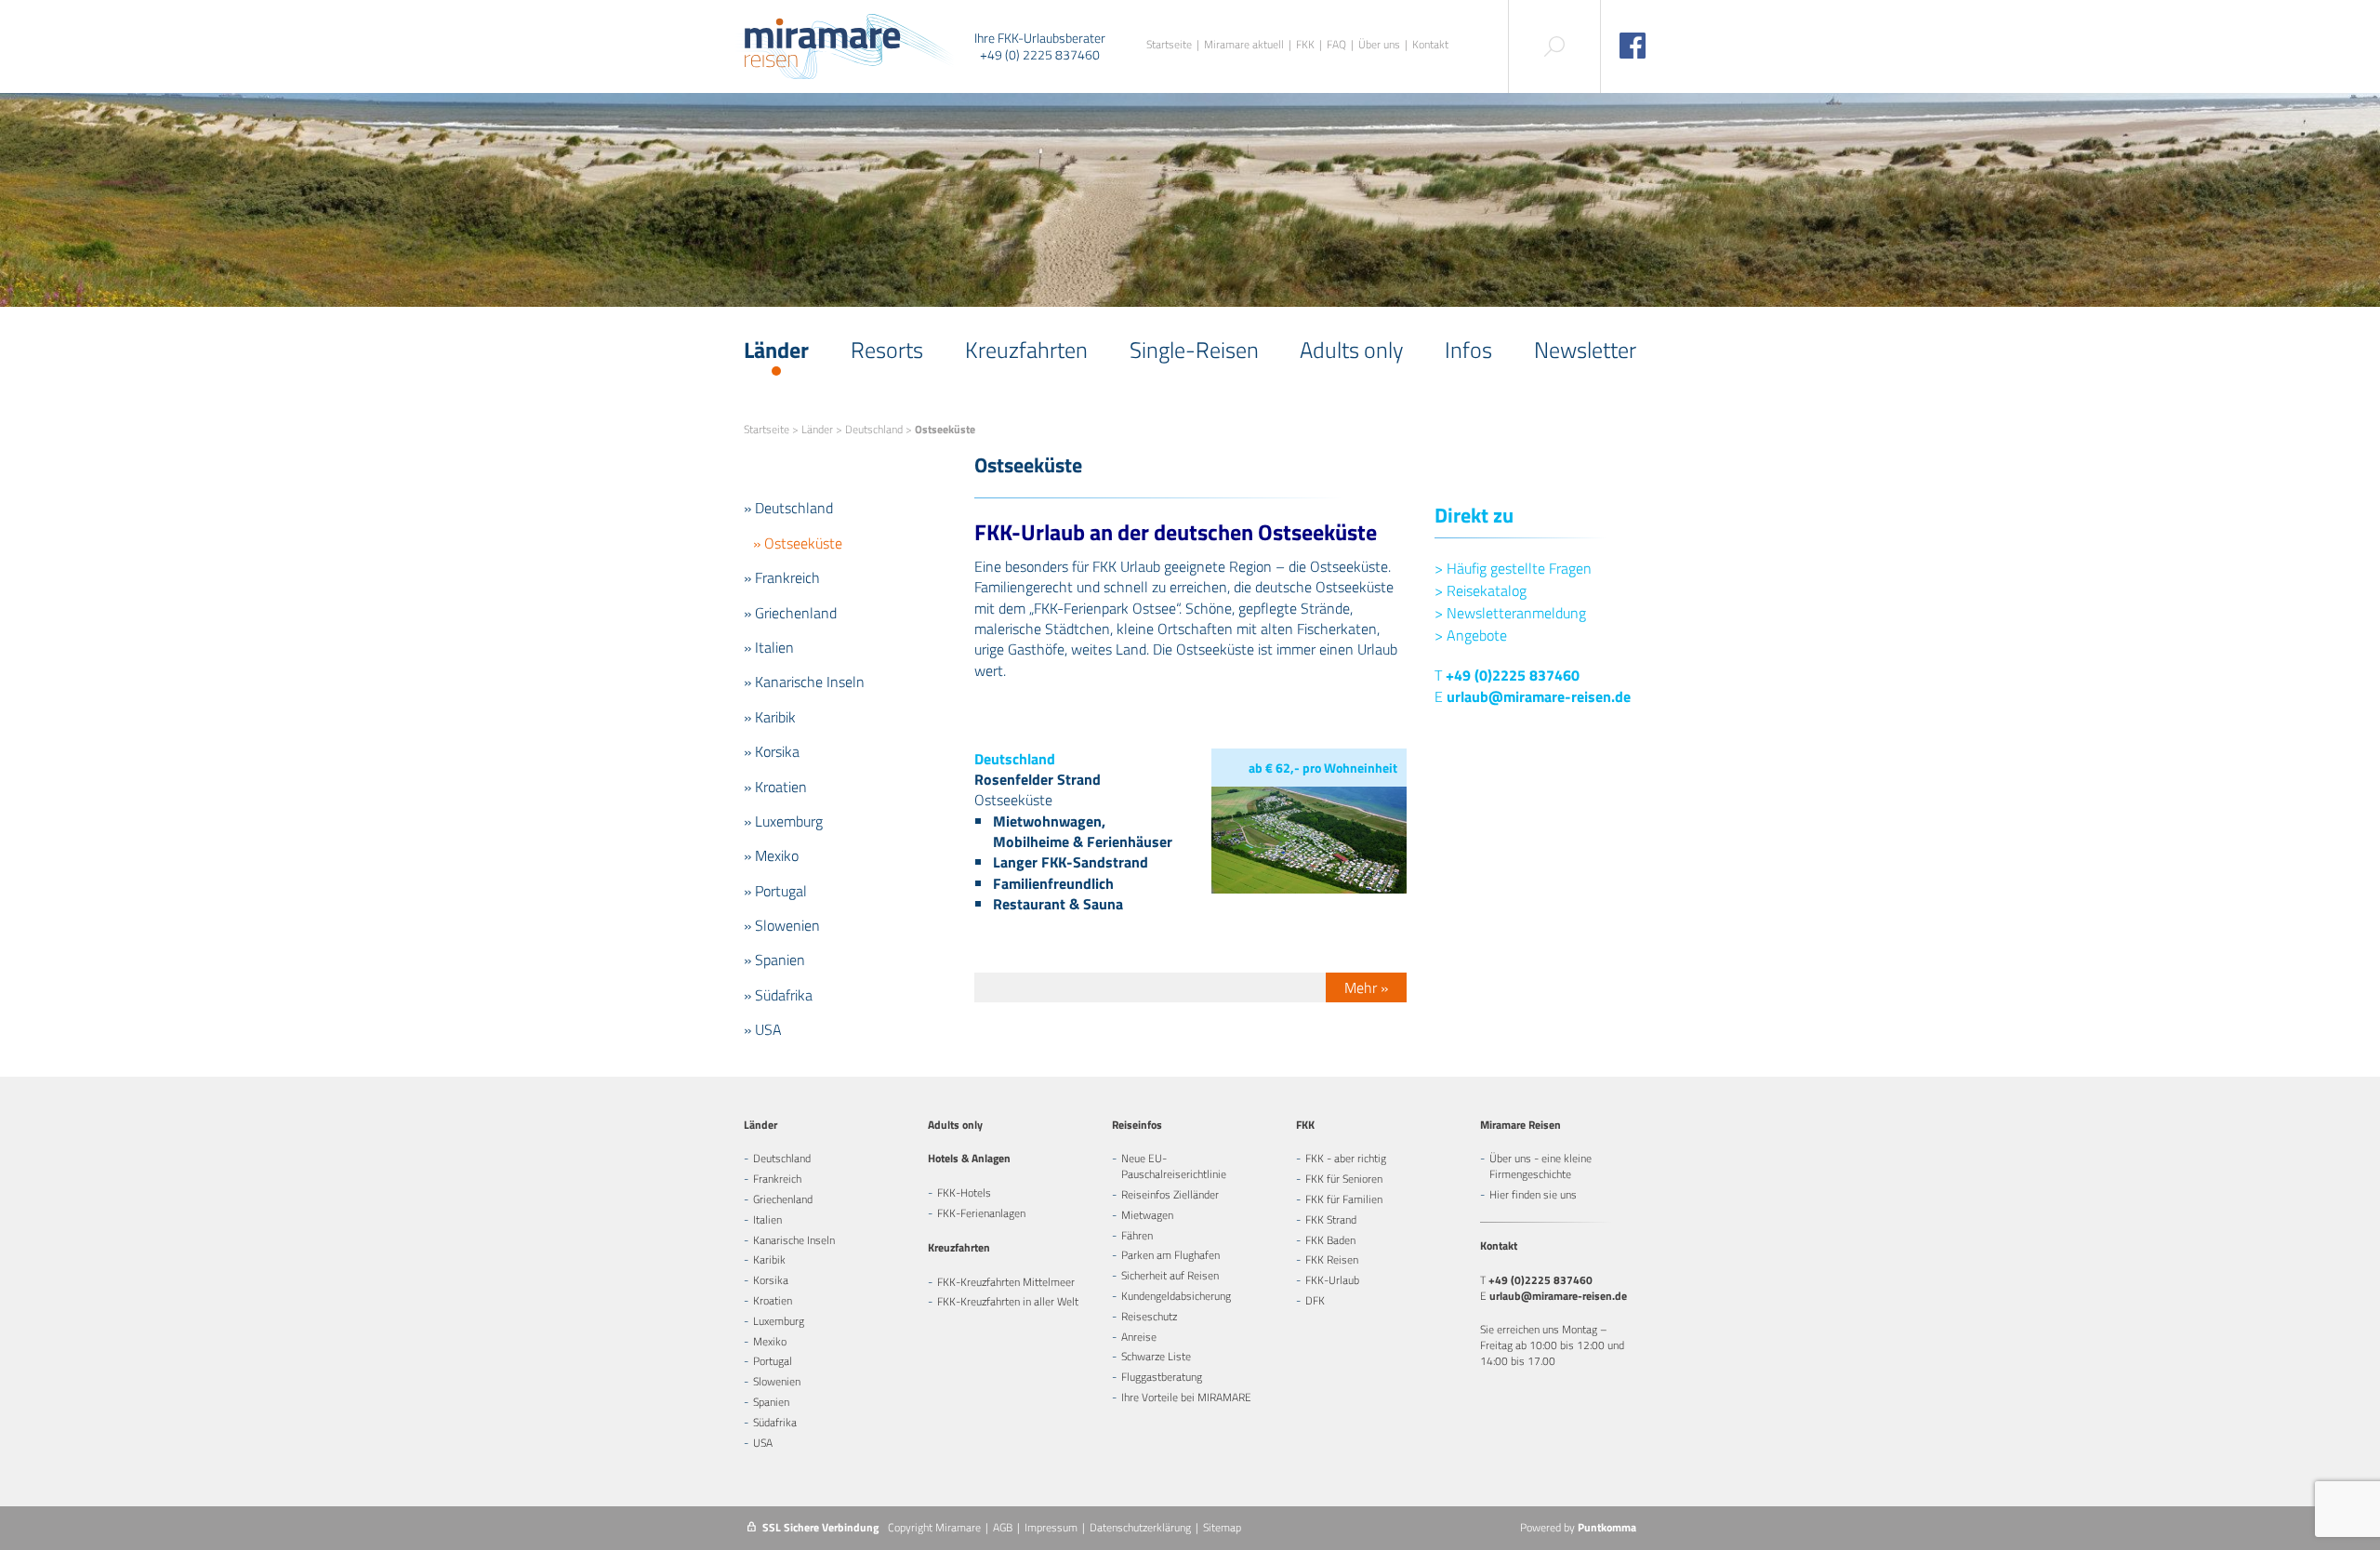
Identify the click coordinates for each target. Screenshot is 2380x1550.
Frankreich (777, 1179)
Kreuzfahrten (1026, 350)
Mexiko (770, 1341)
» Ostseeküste (798, 543)
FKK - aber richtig (1346, 1158)
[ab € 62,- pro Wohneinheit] (1309, 888)
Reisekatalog (1481, 590)
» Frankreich (782, 577)
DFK (1315, 1300)
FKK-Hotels (964, 1192)
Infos (1468, 350)
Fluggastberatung (1162, 1377)
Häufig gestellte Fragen (1513, 568)
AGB (1003, 1527)
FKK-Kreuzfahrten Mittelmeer (1006, 1282)
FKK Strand (1331, 1219)
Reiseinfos (1137, 1125)
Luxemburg (779, 1321)
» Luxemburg (783, 821)
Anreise (1139, 1337)
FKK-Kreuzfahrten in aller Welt (1008, 1301)
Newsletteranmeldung (1510, 613)
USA (763, 1443)
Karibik (769, 1259)
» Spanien (774, 960)
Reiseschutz (1149, 1316)
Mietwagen (1147, 1215)
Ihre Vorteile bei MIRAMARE (1186, 1397)
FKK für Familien (1344, 1199)
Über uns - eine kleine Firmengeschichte (1540, 1166)
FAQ (1336, 45)
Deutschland (874, 429)
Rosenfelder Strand (1038, 779)
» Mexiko (771, 855)
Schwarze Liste (1156, 1356)
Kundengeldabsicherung (1176, 1296)
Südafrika (775, 1422)
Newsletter (1585, 350)
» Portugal (775, 891)
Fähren (1137, 1235)
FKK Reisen (1332, 1259)
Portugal (773, 1361)
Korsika (771, 1280)
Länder (776, 350)
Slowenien (777, 1381)
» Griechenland (790, 613)
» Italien (769, 647)
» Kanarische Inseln (804, 682)
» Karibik (770, 717)
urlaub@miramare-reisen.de (1539, 696)
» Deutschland (788, 508)
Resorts (887, 350)
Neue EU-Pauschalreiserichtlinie (1174, 1166)
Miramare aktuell (1244, 45)
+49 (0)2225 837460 (1513, 675)
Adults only (1351, 350)
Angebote (1471, 635)
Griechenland (783, 1199)
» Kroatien (775, 787)
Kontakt (1430, 45)
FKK (1305, 45)
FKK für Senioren (1344, 1179)
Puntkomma (1607, 1527)
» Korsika (772, 751)
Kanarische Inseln (794, 1240)
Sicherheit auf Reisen (1170, 1275)
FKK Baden (1330, 1240)
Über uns (1379, 45)
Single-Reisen (1194, 350)
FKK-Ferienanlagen (981, 1213)
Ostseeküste (1013, 800)
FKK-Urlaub (1332, 1280)
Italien (767, 1219)
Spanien (771, 1402)
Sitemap (1222, 1527)
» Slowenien (782, 925)
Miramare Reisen (1521, 1125)
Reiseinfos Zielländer (1170, 1194)
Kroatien (773, 1300)
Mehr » (1366, 987)
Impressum (1051, 1527)
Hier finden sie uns (1533, 1194)
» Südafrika (778, 995)
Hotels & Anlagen (969, 1158)
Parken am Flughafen (1170, 1255)
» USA (763, 1029)
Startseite (1169, 45)
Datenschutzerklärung (1140, 1527)
